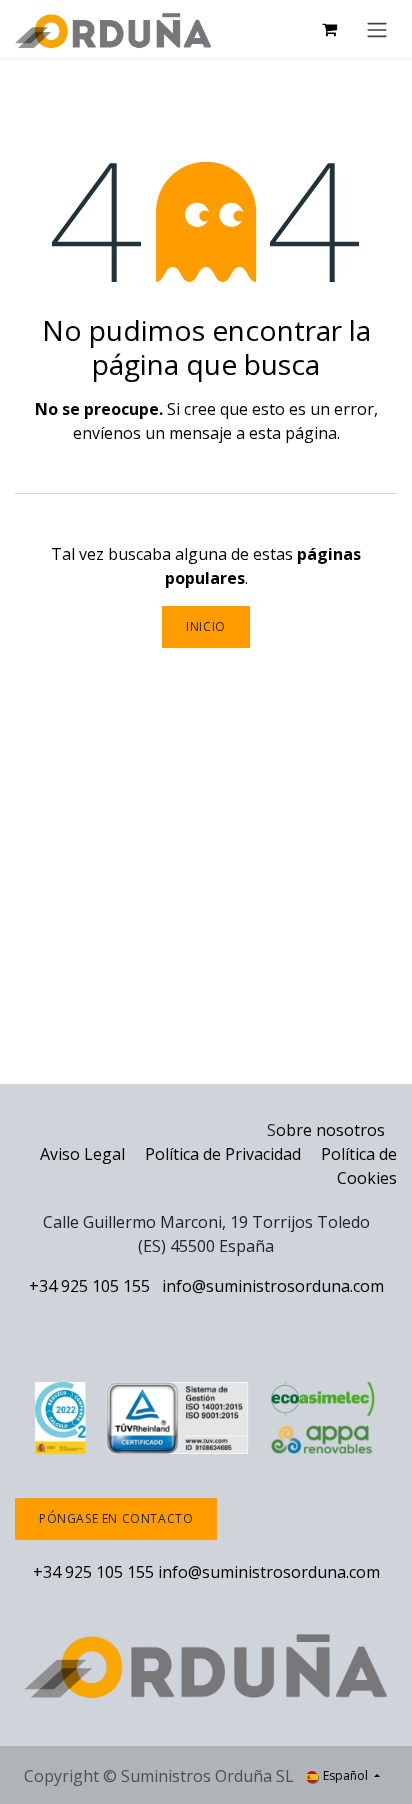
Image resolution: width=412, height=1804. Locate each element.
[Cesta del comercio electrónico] (329, 29)
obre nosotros (330, 1130)
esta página (293, 433)
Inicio (206, 626)
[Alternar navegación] (377, 29)
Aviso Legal (82, 1154)
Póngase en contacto (116, 1518)
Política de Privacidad (225, 1154)
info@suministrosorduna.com (273, 1286)
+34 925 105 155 (89, 1286)
